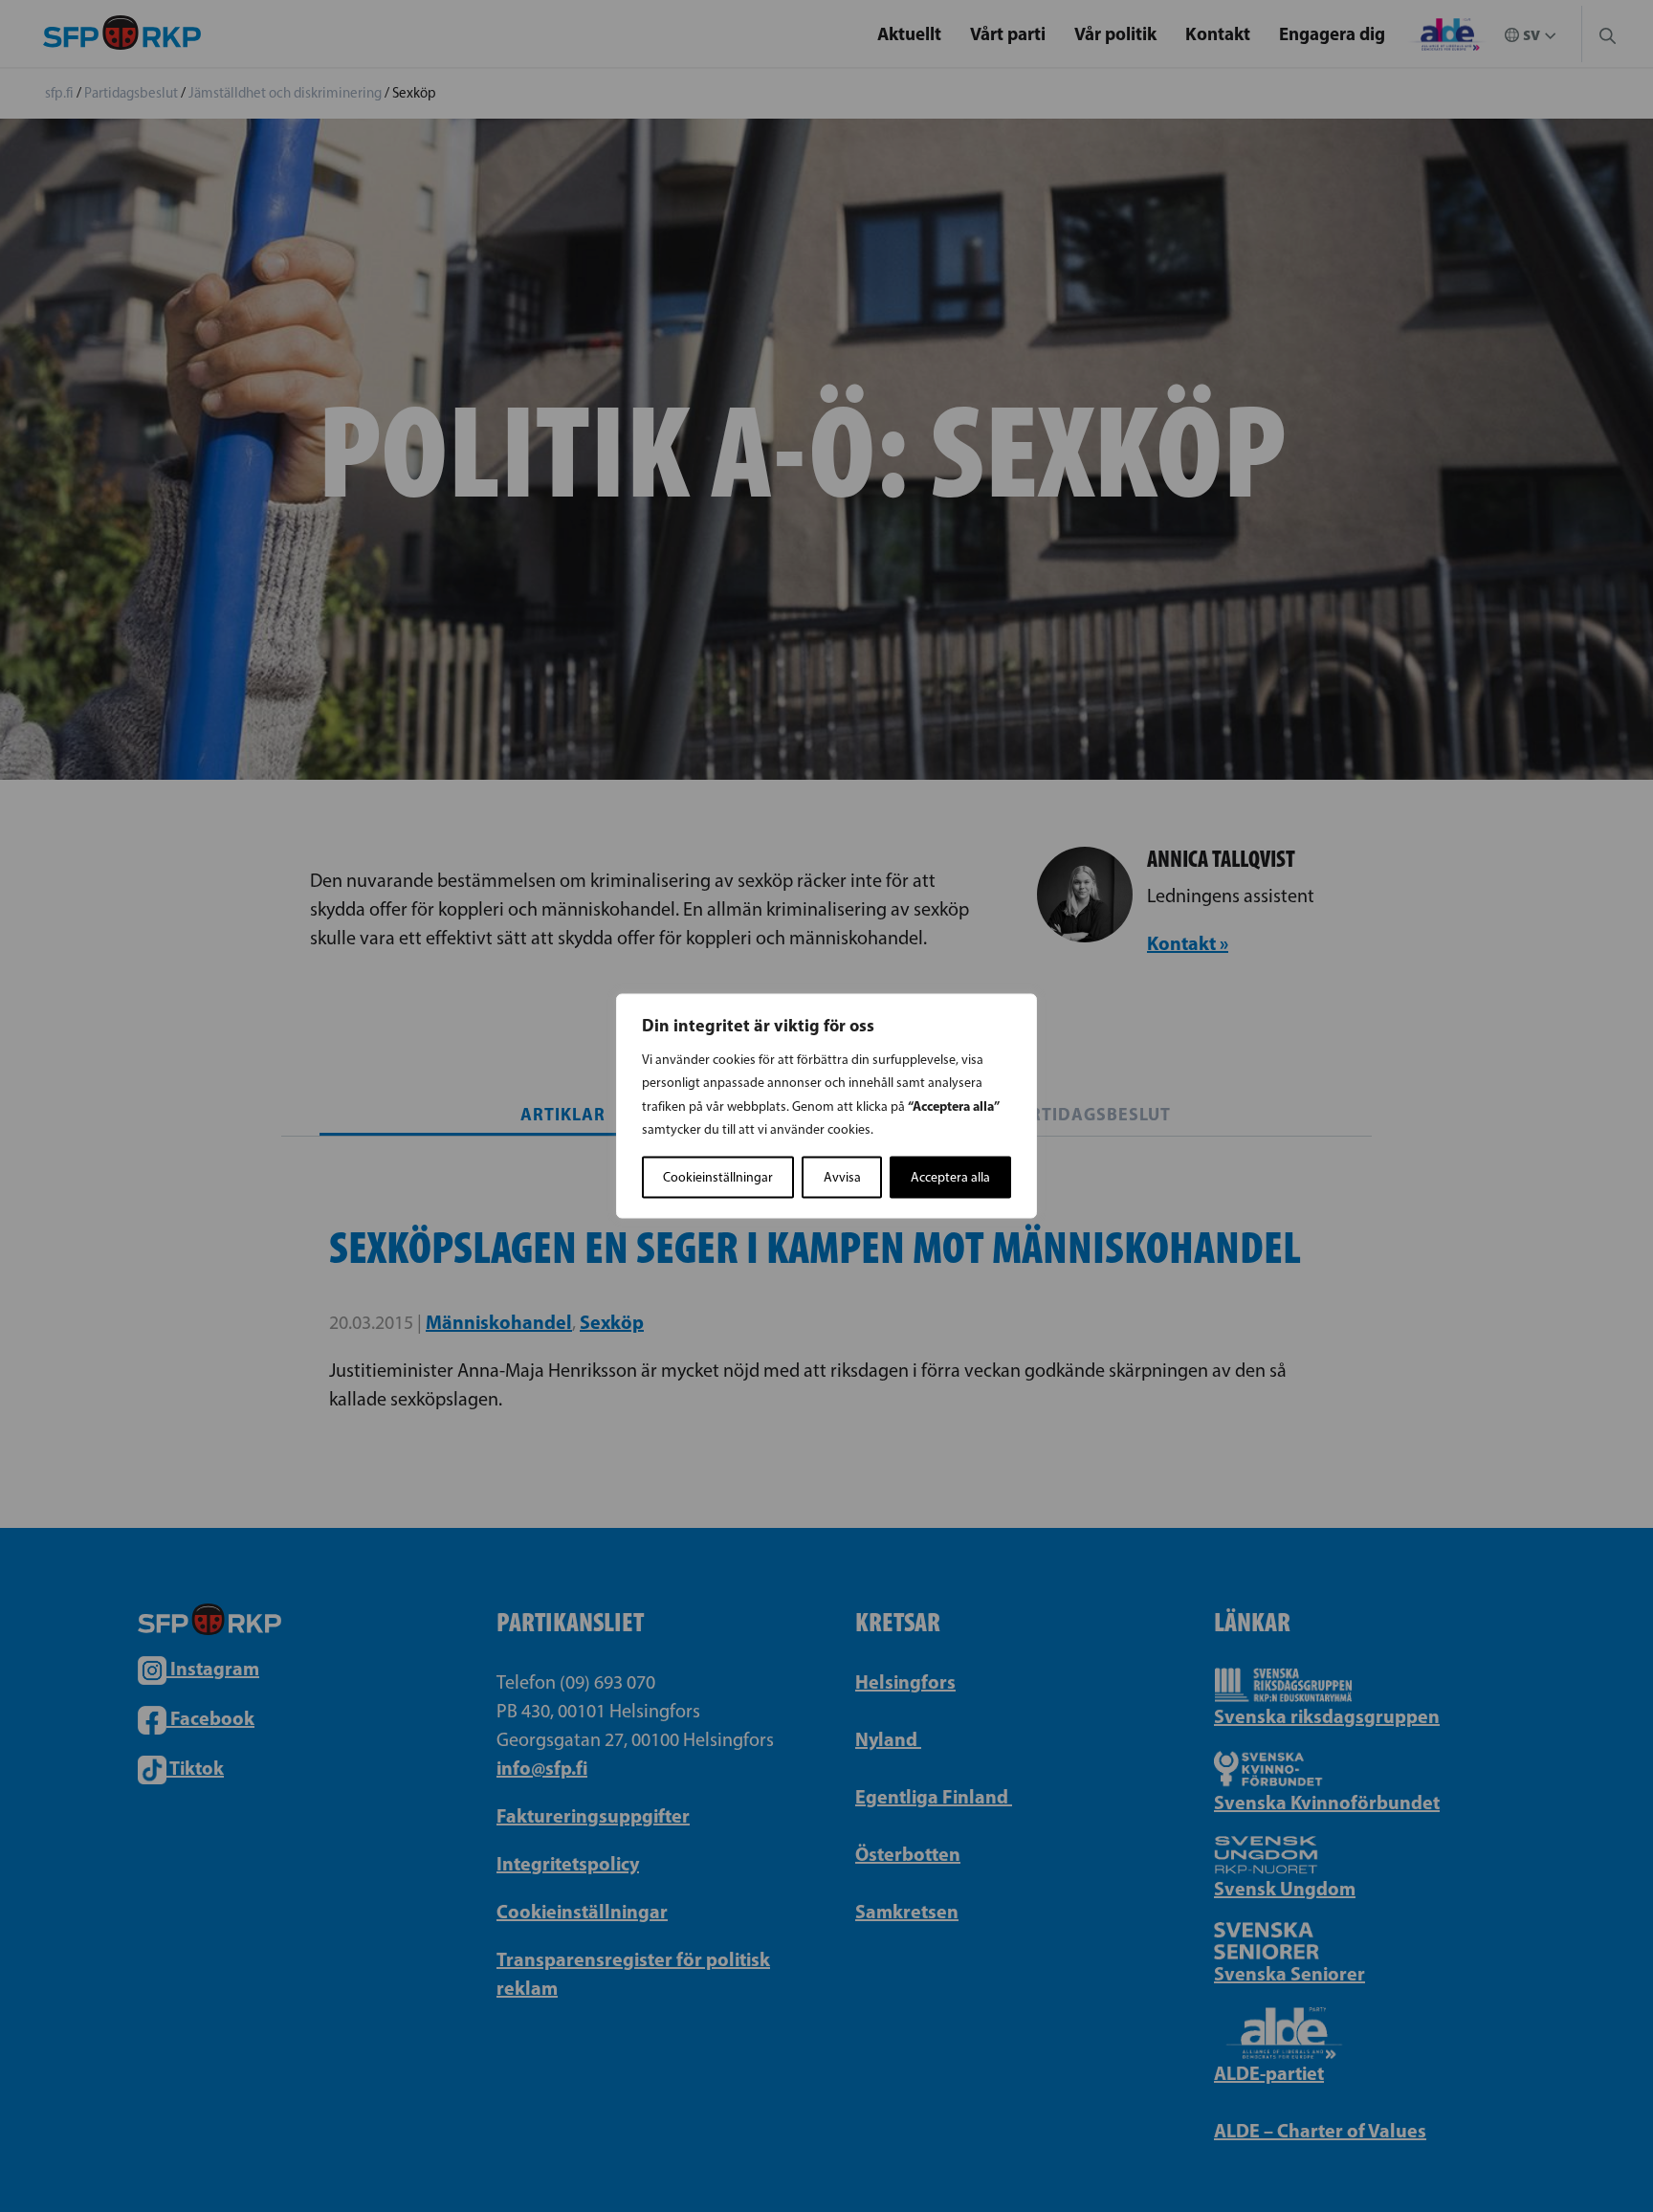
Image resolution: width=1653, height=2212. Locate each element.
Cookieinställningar (718, 1177)
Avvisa (842, 1177)
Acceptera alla (950, 1177)
